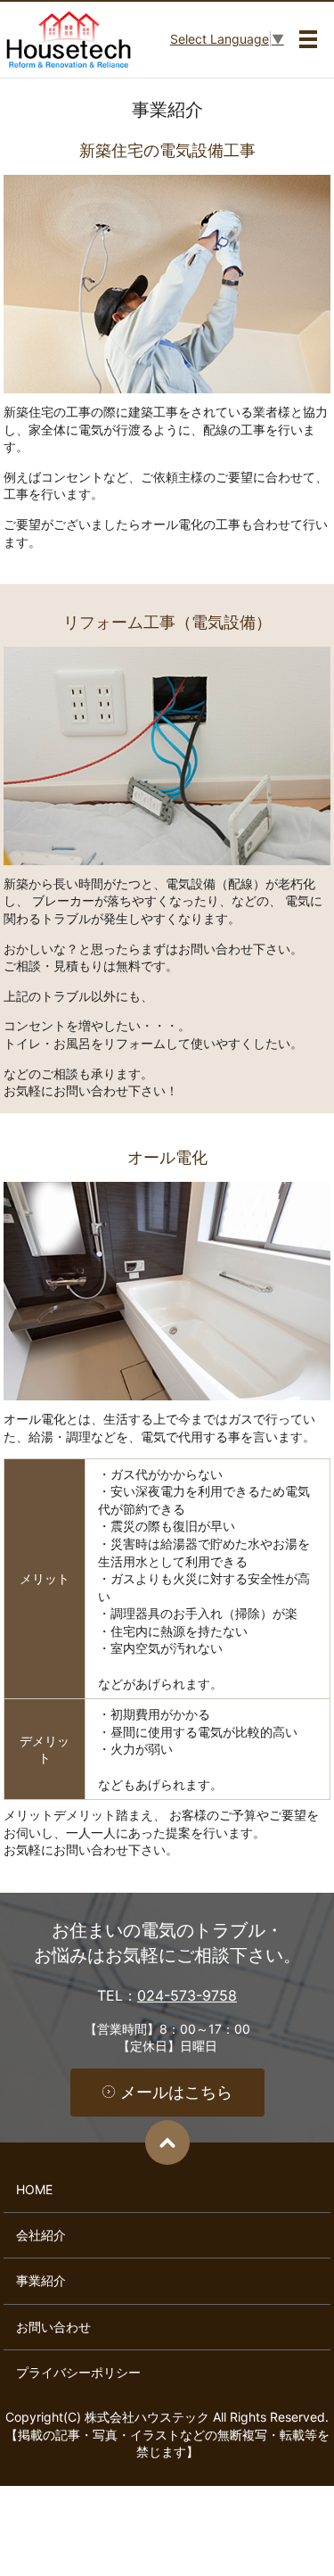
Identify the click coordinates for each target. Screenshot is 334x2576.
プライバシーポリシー (78, 2372)
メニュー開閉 (308, 39)
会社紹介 (41, 2235)
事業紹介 (41, 2280)
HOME (34, 2189)
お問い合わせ (53, 2327)
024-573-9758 (187, 1995)
